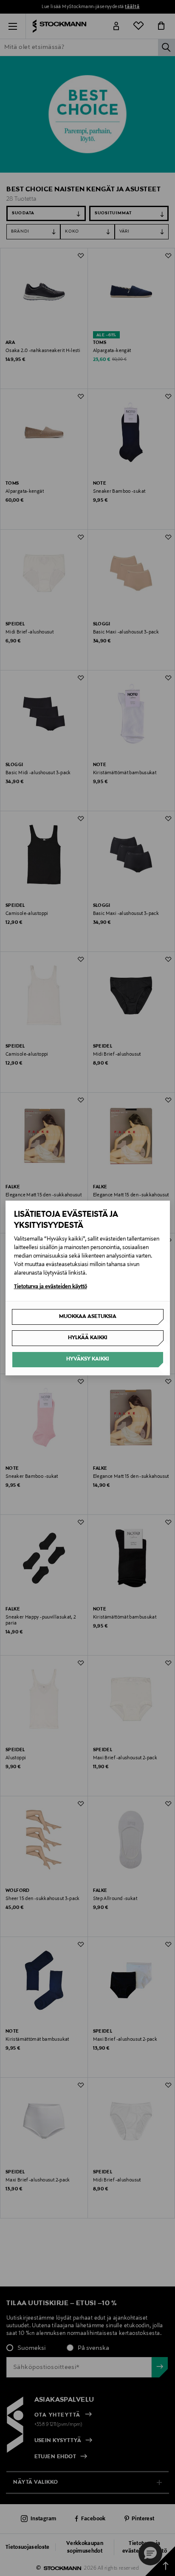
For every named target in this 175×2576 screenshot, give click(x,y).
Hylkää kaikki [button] (88, 1338)
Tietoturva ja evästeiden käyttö (51, 1287)
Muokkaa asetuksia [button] (88, 1317)
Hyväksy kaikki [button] (88, 1359)
